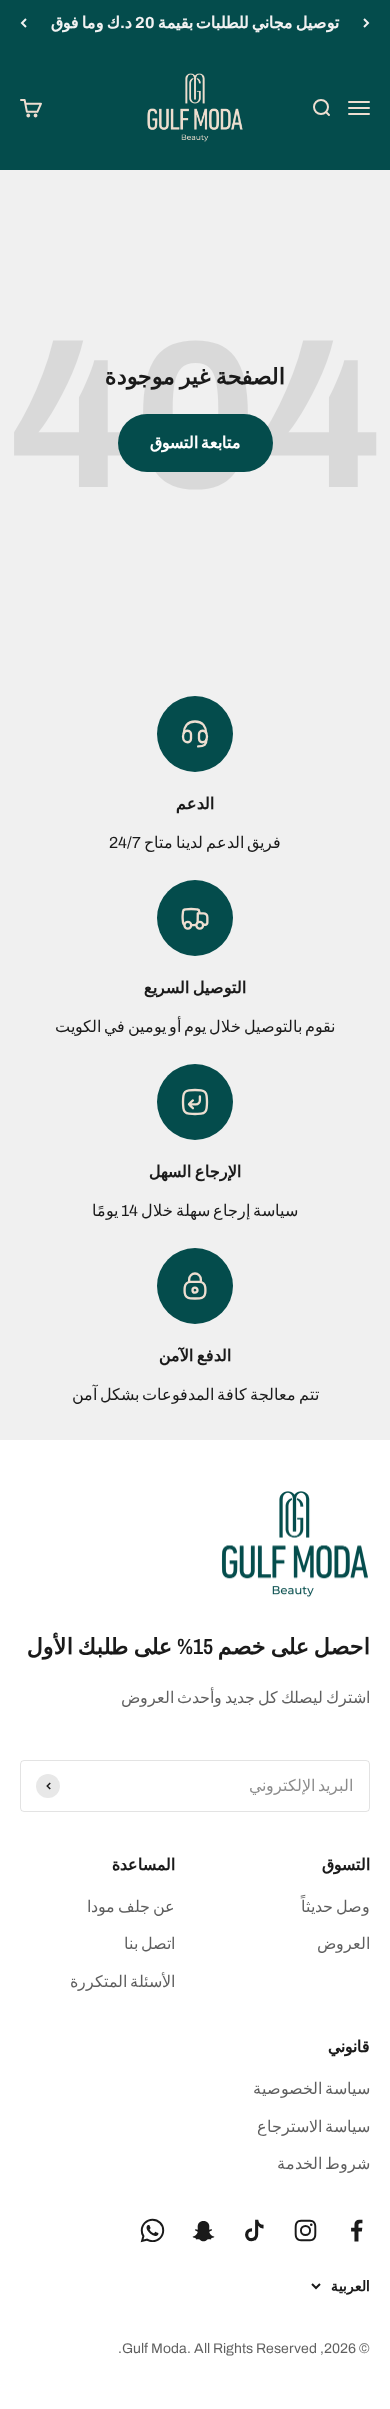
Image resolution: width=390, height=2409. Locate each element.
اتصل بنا (149, 1943)
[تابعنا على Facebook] (356, 2230)
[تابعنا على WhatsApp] (152, 2230)
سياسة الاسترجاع (313, 2126)
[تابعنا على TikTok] (254, 2230)
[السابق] (366, 23)
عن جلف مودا (131, 1906)
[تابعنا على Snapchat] (203, 2230)
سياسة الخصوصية (311, 2088)
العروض (343, 1943)
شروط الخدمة (323, 2163)
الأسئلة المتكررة (122, 1981)
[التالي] (23, 23)
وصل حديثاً (335, 1906)
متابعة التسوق (195, 442)
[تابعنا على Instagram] (305, 2230)
